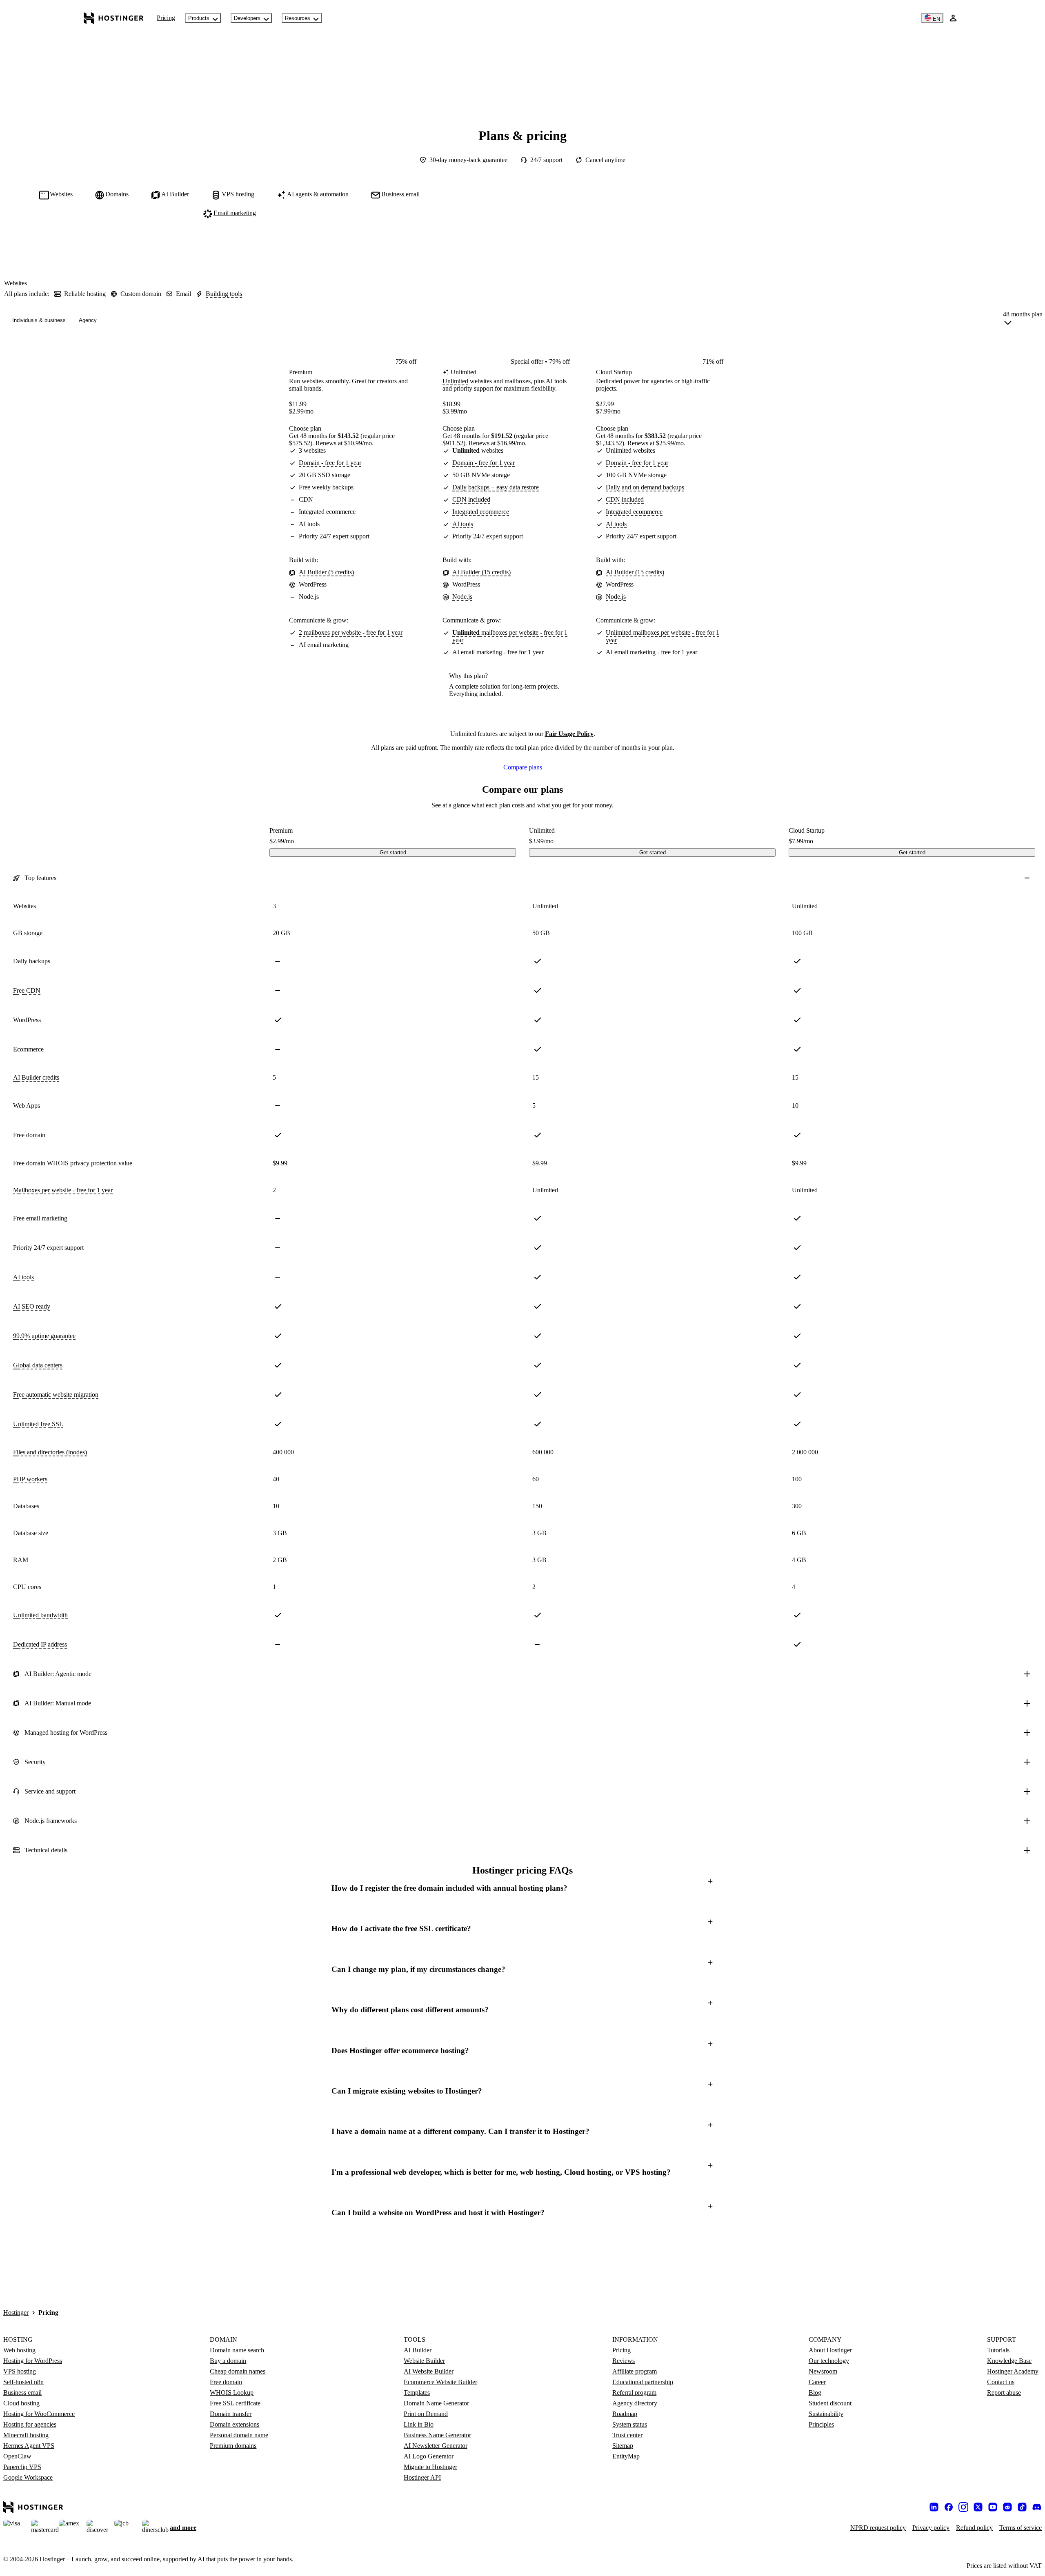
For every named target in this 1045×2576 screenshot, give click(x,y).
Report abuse (1004, 2393)
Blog (815, 2393)
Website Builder (424, 2361)
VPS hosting (20, 2371)
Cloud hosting (21, 2403)
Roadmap (625, 2414)
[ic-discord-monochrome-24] (1037, 2507)
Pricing (166, 18)
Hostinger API (422, 2477)
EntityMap (626, 2456)
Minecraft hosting (26, 2435)
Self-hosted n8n (23, 2382)
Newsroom (823, 2371)
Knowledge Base (1009, 2361)
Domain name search (237, 2350)
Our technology (829, 2361)
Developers (247, 18)
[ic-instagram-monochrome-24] (963, 2507)
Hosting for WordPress (33, 2361)
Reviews (624, 2361)
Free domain (226, 2382)
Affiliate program (635, 2371)
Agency (88, 320)
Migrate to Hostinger (430, 2467)
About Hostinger (830, 2350)
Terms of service (1021, 2528)
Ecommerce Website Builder (440, 2382)
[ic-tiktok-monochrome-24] (1022, 2507)
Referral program (634, 2393)
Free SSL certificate (235, 2403)
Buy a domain (228, 2361)
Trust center (627, 2435)
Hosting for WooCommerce (39, 2414)
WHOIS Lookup (232, 2393)
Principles (821, 2424)
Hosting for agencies (30, 2424)
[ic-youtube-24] (993, 2507)
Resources (298, 18)
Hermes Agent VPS (29, 2446)
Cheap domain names (238, 2371)
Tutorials (998, 2350)
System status (630, 2424)
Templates (417, 2393)
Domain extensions (235, 2424)
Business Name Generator (437, 2435)
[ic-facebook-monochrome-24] (949, 2507)
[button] (522, 1888)
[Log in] (953, 18)
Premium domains (233, 2446)
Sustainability (826, 2414)
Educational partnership (643, 2382)
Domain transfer (231, 2414)
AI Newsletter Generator (436, 2446)
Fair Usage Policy (569, 734)
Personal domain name (239, 2435)
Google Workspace (28, 2477)
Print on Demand (426, 2414)
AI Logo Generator (429, 2456)
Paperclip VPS (22, 2467)
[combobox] (1023, 320)
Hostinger (16, 2313)
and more (183, 2528)
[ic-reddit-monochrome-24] (1007, 2507)
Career (817, 2382)
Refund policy (974, 2528)
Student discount (830, 2403)
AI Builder (418, 2350)
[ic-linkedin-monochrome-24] (934, 2507)
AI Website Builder (429, 2371)
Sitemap (623, 2446)
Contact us (1001, 2382)
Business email (22, 2393)
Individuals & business (39, 320)
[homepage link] (114, 18)
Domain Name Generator (436, 2403)
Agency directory (635, 2403)
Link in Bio (419, 2424)
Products (199, 18)
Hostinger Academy (1013, 2371)
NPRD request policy (878, 2528)
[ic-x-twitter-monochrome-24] (978, 2507)
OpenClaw (17, 2456)
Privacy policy (931, 2528)
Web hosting (19, 2350)
